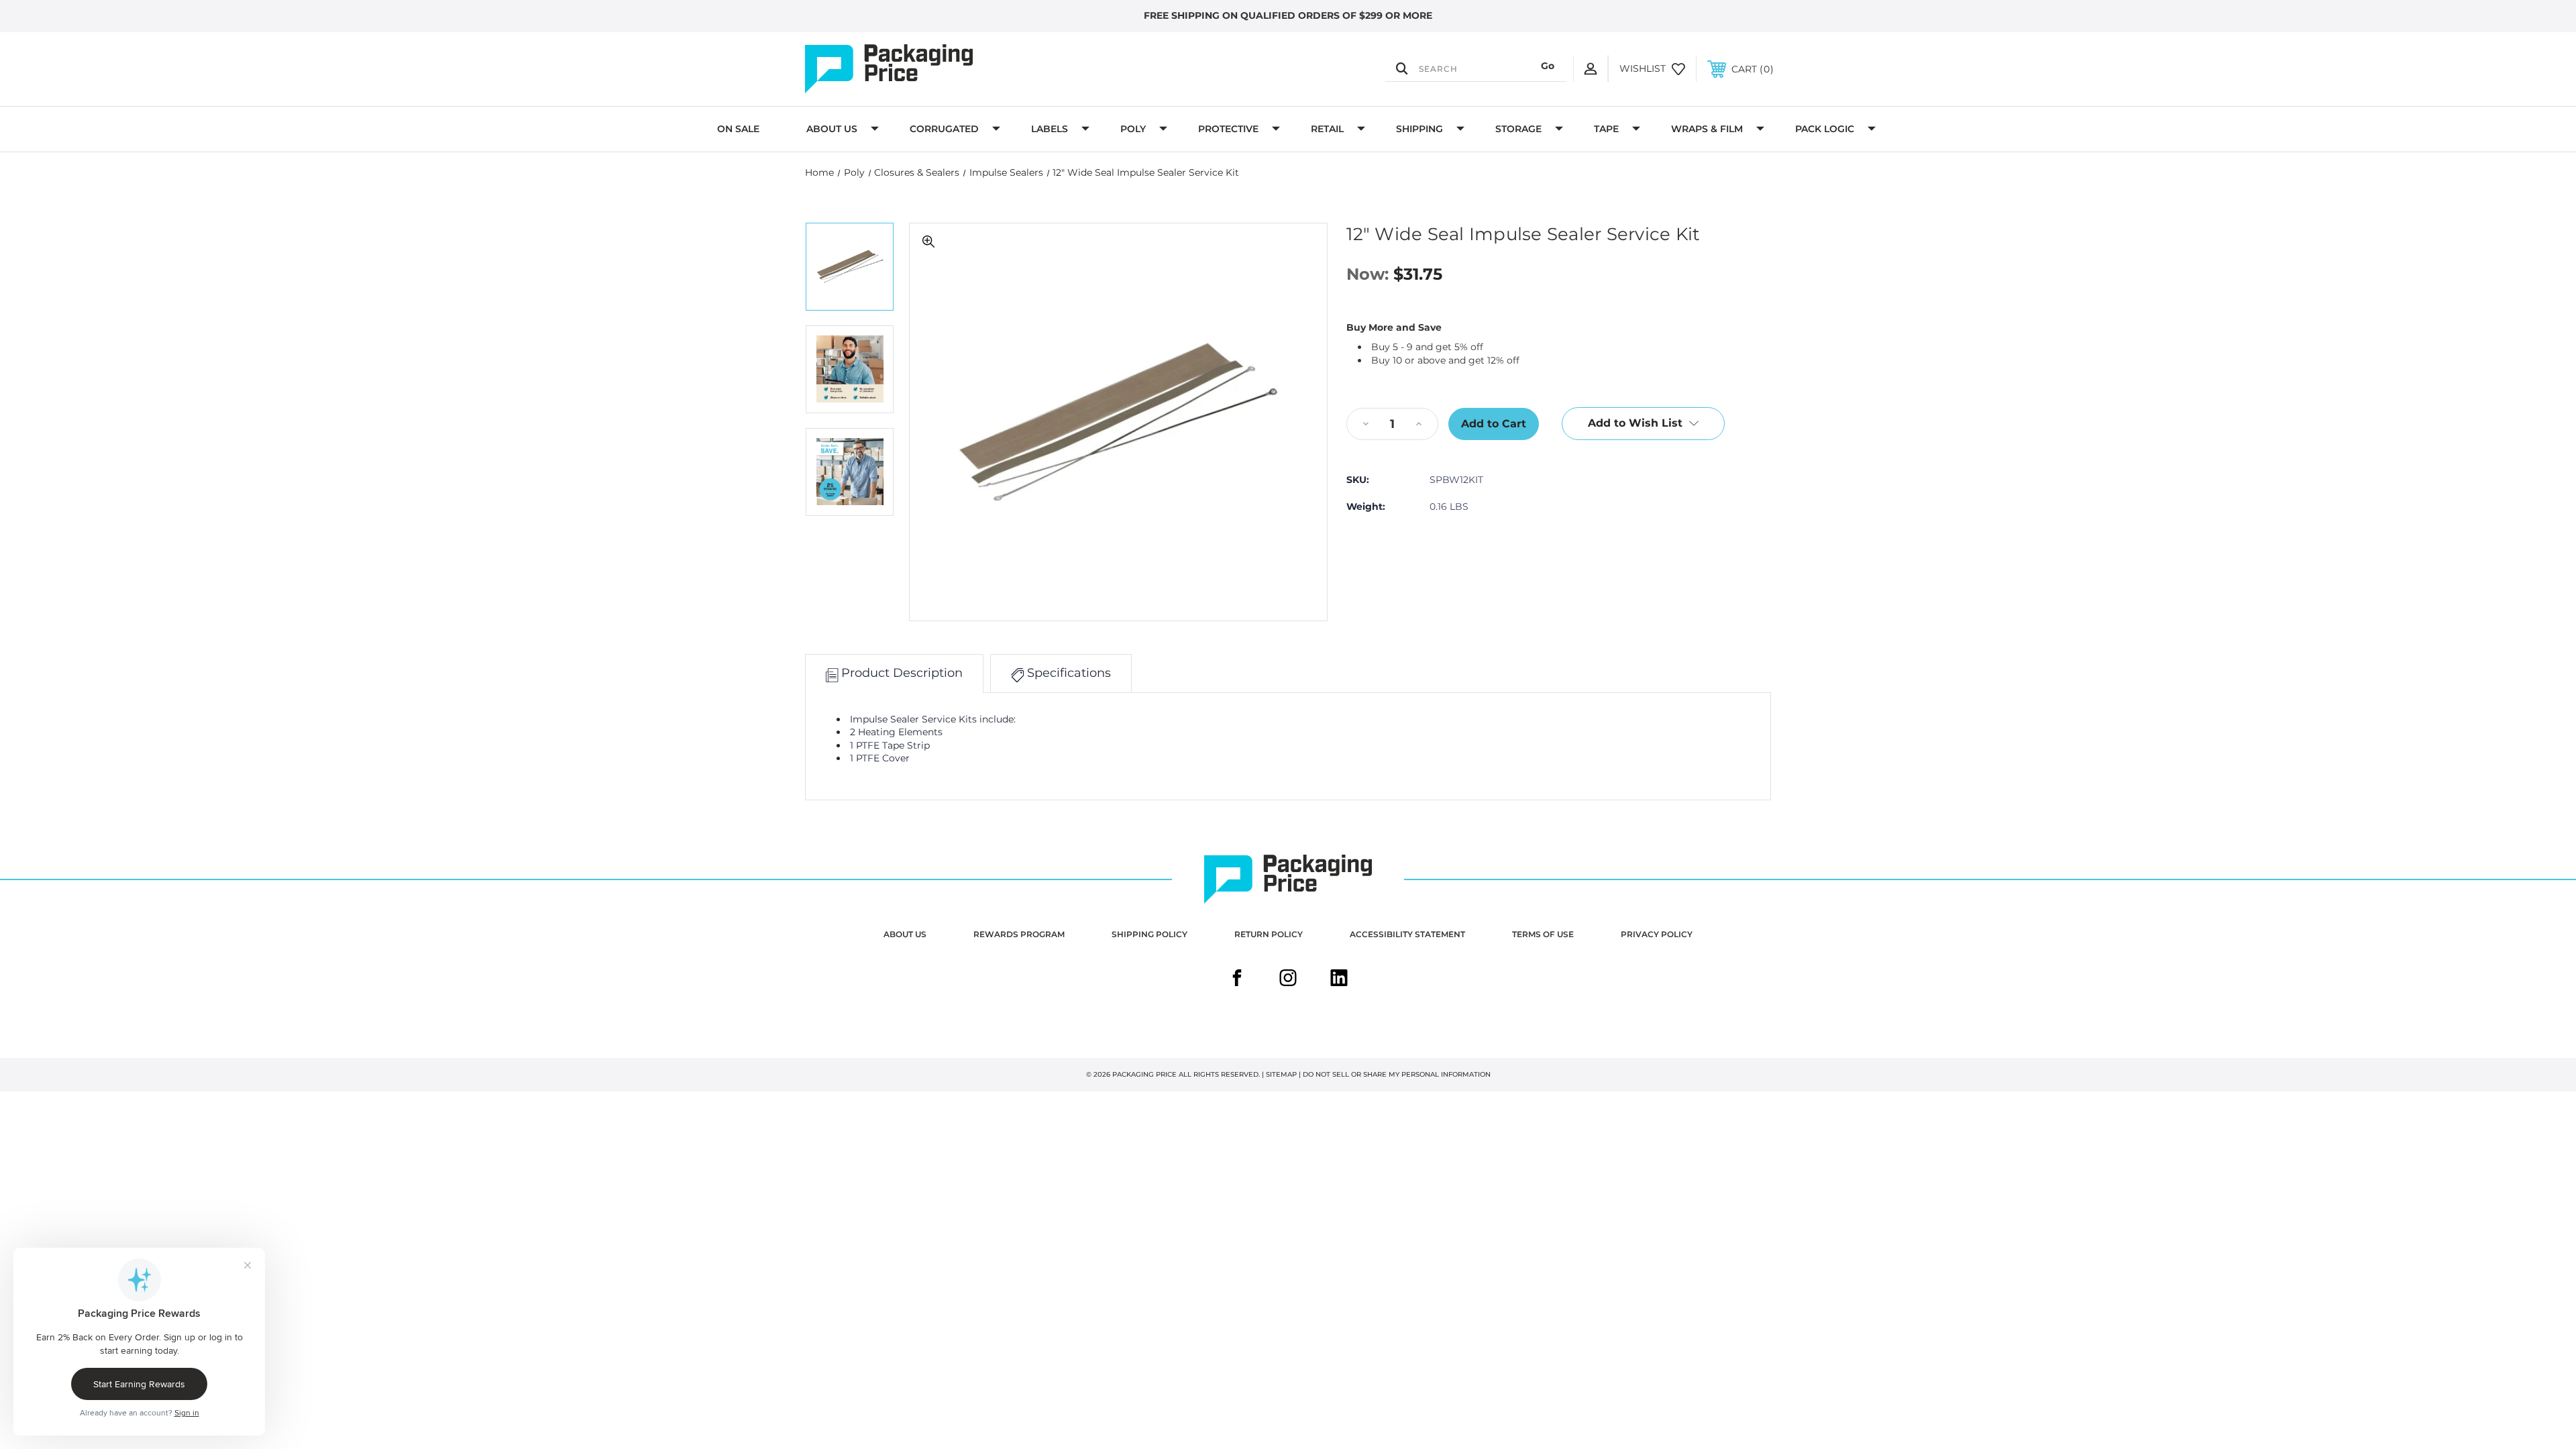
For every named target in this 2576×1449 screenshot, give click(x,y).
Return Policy (1269, 934)
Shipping (1419, 129)
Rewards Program (1019, 934)
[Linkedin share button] (1339, 979)
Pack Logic (1825, 129)
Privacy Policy (1657, 934)
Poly (1133, 129)
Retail (1327, 129)
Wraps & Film (1707, 129)
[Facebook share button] (1237, 979)
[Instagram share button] (1288, 979)
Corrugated (944, 129)
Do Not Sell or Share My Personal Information (1397, 1074)
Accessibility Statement (1407, 934)
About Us (832, 129)
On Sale (738, 129)
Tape (1606, 129)
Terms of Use (1543, 934)
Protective (1228, 129)
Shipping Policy (1149, 934)
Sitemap (1281, 1074)
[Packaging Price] (950, 69)
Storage (1518, 129)
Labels (1050, 129)
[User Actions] (1591, 68)
